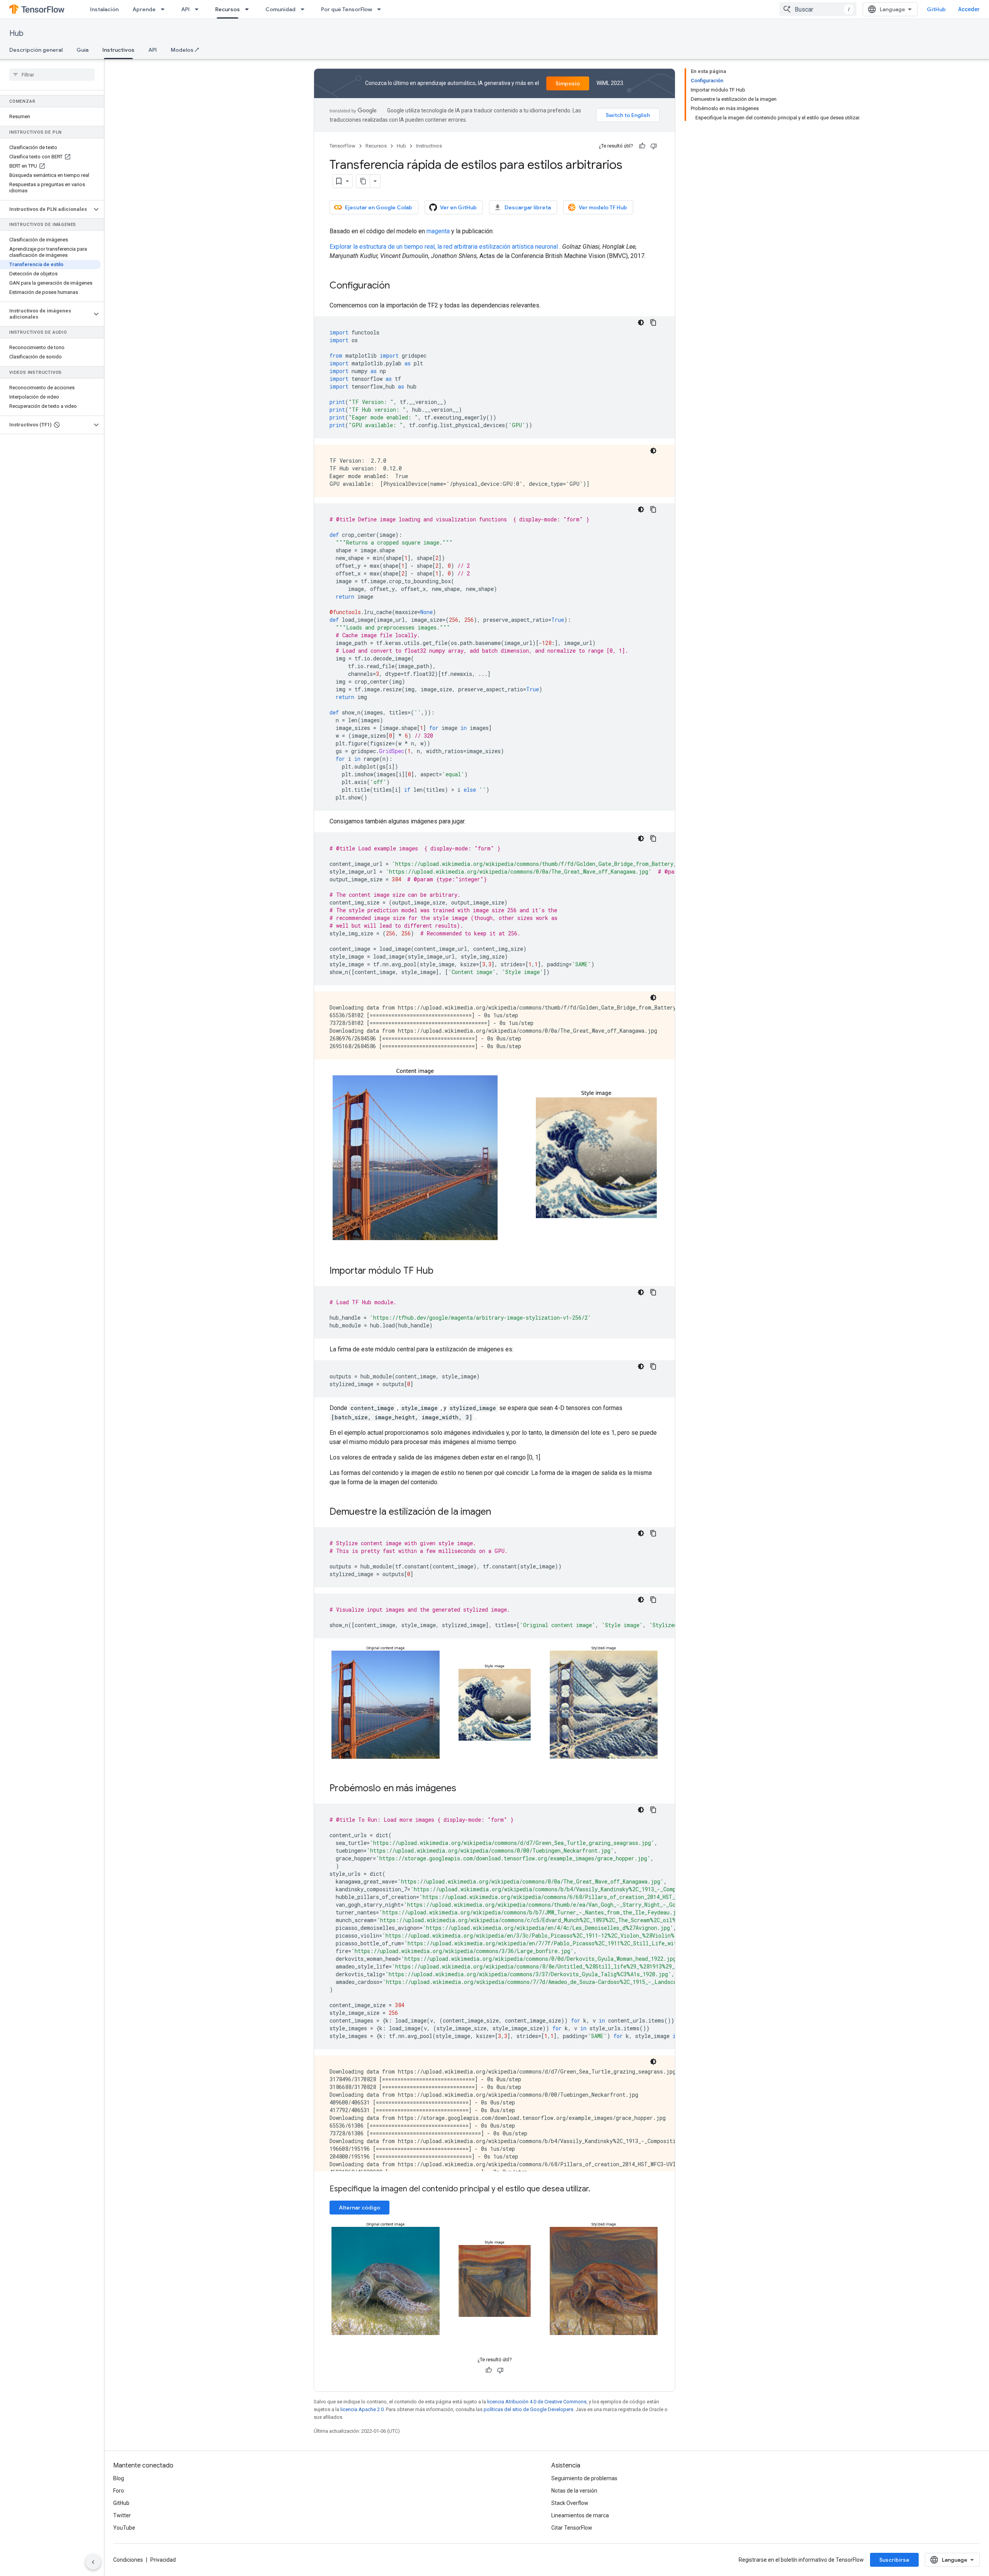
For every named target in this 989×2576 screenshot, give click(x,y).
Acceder (969, 9)
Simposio (568, 83)
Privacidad (163, 2560)
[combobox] (818, 9)
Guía (82, 50)
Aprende (144, 9)
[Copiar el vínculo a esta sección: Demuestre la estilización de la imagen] (499, 1512)
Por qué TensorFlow (347, 9)
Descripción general (36, 50)
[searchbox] (52, 75)
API (185, 9)
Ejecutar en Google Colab (379, 207)
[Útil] (642, 146)
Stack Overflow (570, 2503)
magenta (438, 231)
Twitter (122, 2515)
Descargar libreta (528, 207)
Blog (119, 2478)
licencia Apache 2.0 (362, 2409)
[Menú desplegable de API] (199, 9)
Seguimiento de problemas (584, 2478)
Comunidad (280, 9)
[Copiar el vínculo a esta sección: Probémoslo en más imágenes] (464, 1789)
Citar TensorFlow (572, 2528)
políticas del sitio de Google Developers (528, 2409)
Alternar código (359, 2208)
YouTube (124, 2528)
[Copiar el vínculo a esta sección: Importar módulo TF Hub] (441, 1271)
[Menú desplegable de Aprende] (165, 9)
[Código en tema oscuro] (641, 322)
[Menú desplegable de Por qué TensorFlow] (381, 9)
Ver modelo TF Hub (603, 207)
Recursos (228, 9)
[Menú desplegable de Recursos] (249, 9)
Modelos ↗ (185, 50)
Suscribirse (894, 2560)
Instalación (104, 9)
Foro (119, 2491)
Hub (16, 33)
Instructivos (118, 50)
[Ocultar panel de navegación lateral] (93, 2562)
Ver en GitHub (458, 207)
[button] (46, 209)
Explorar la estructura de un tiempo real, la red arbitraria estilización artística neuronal (444, 247)
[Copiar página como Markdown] (363, 181)
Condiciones (128, 2560)
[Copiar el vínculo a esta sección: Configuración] (398, 286)
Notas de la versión (574, 2491)
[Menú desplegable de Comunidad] (305, 9)
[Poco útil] (654, 146)
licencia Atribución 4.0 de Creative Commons (537, 2402)
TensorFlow (342, 146)
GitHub (936, 9)
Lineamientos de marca (580, 2515)
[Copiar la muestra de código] (653, 322)
